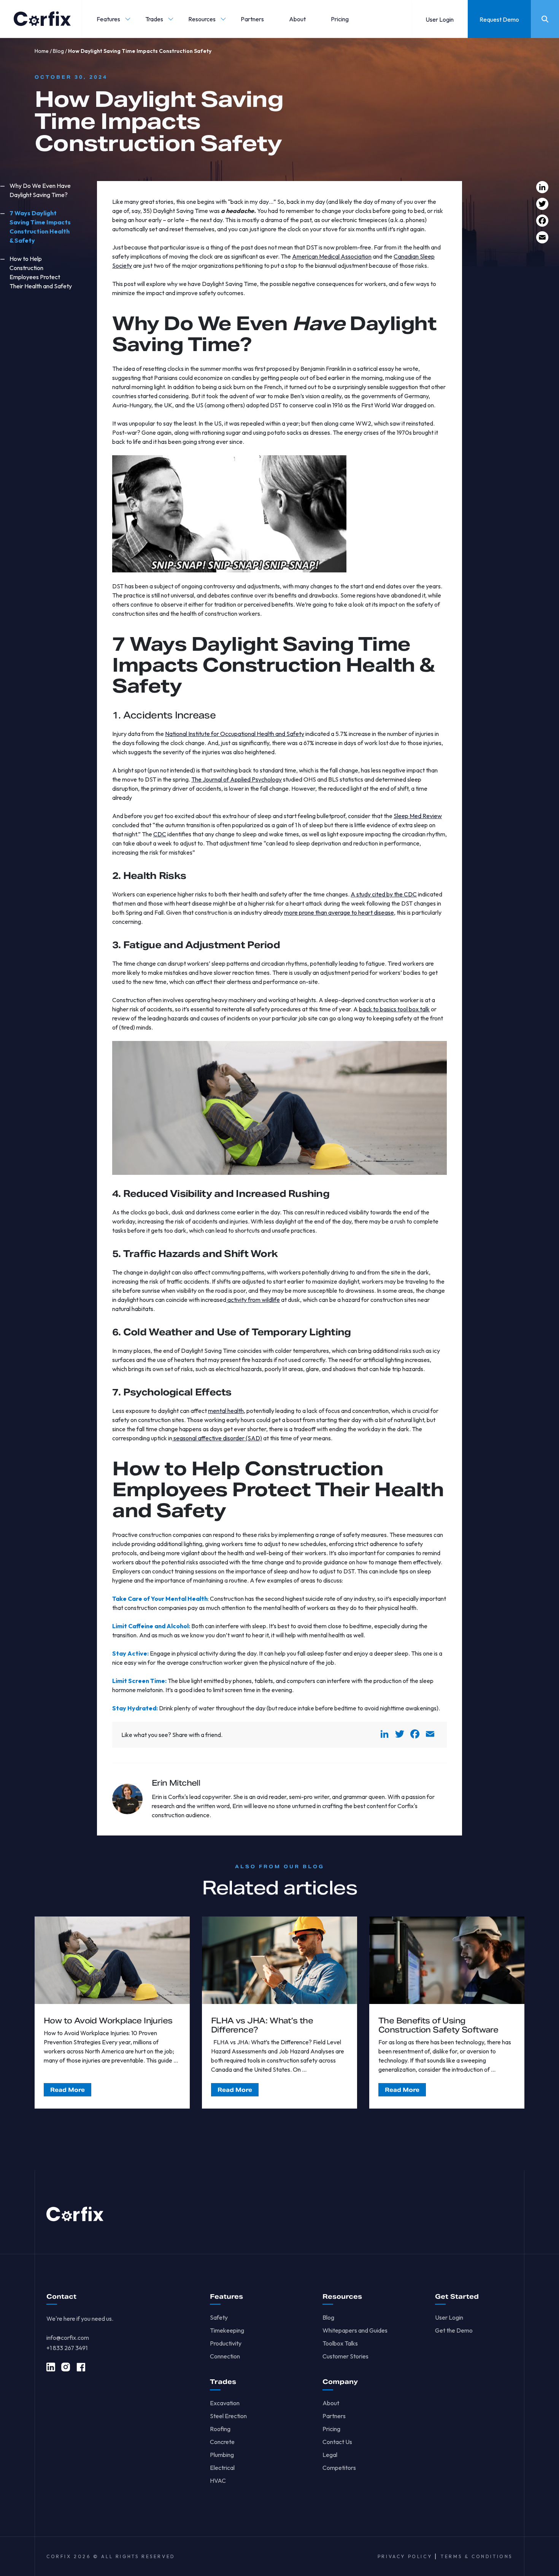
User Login (440, 19)
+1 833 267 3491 (67, 2348)
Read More (67, 2090)
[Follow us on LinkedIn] (51, 2367)
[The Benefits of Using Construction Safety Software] (447, 1960)
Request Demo (499, 19)
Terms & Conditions (477, 2556)
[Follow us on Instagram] (66, 2367)
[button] (108, 19)
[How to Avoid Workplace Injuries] (112, 1960)
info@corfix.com (68, 2338)
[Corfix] (42, 19)
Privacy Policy (405, 2556)
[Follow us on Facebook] (81, 2367)
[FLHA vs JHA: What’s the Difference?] (279, 1960)
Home (42, 51)
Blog (58, 51)
